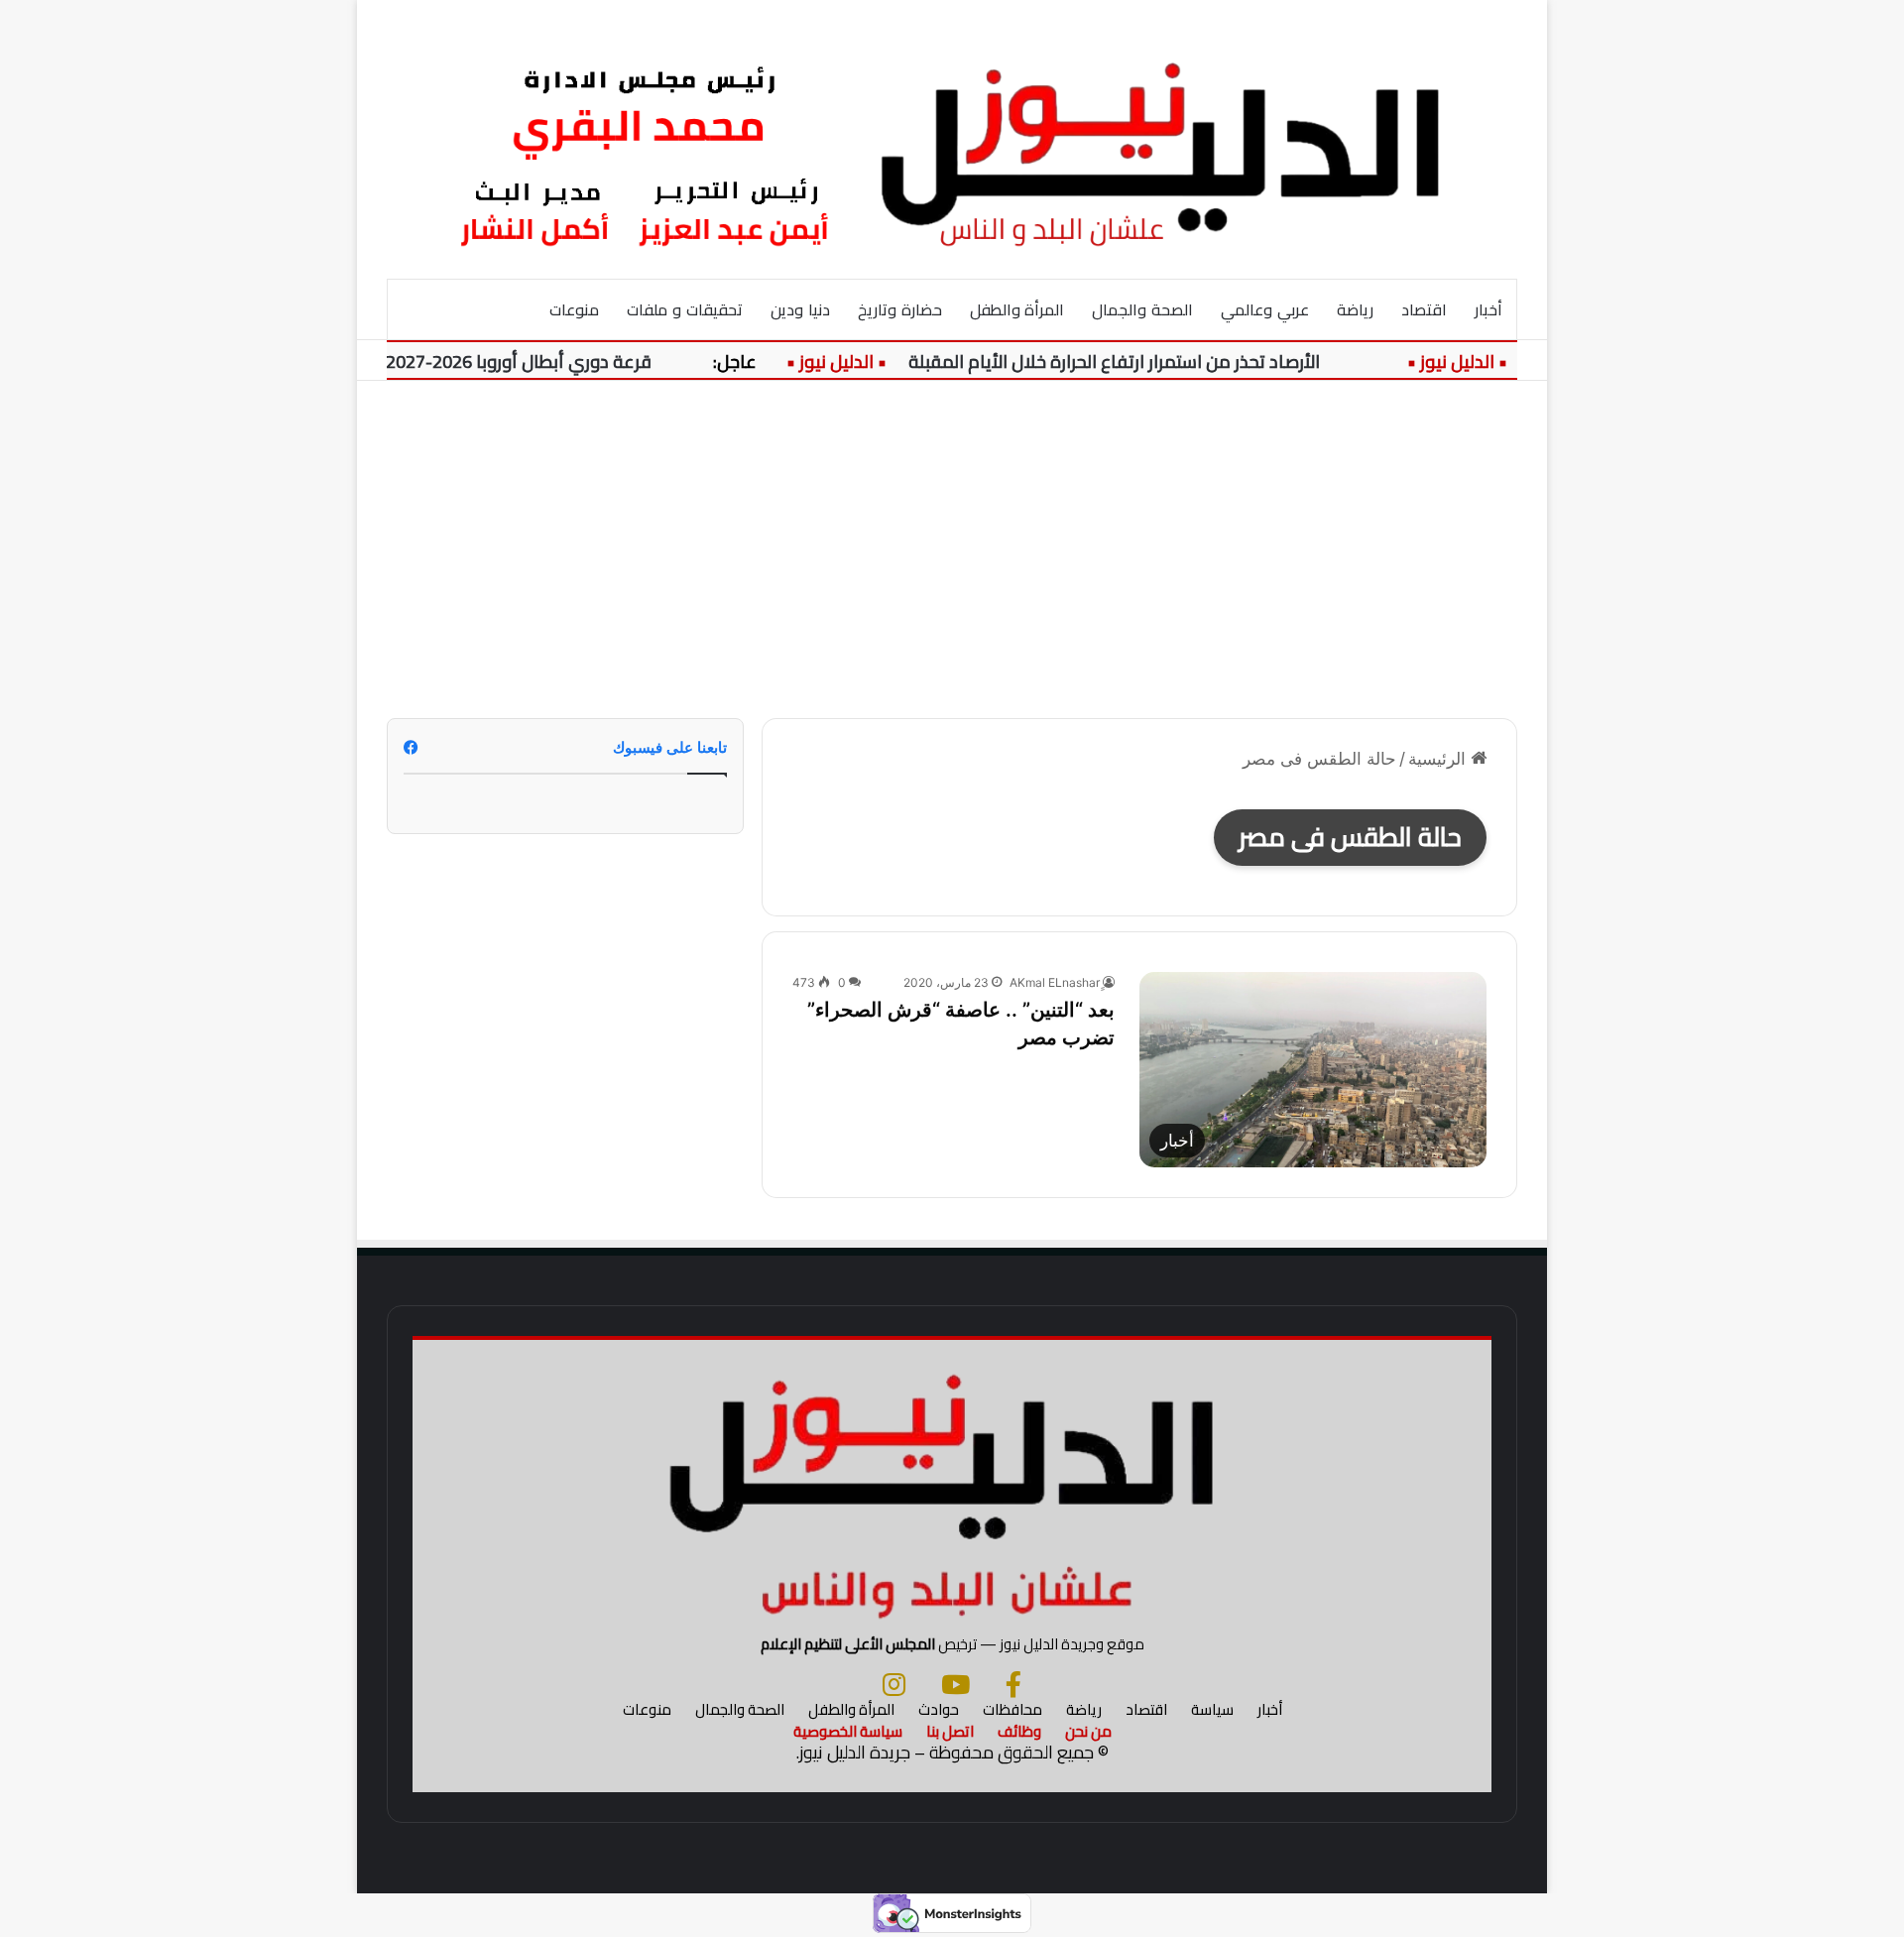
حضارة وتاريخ (900, 309)
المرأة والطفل (1017, 309)
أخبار (1488, 309)
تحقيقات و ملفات (685, 309)
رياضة (1355, 309)
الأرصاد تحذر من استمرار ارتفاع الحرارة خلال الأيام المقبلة (1144, 362)
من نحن (1088, 1731)
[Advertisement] (952, 549)
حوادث (939, 1709)
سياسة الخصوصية (848, 1731)
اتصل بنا (950, 1731)
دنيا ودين (800, 309)
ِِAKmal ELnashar (1055, 982)
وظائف (1019, 1731)
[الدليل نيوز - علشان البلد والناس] (952, 139)
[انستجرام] (894, 1684)
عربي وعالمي (1265, 309)
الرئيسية (1439, 759)
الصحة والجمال (1142, 309)
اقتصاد (1424, 309)
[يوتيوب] (955, 1684)
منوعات (574, 309)
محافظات (1012, 1709)
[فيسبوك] (1013, 1684)
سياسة (1212, 1709)
